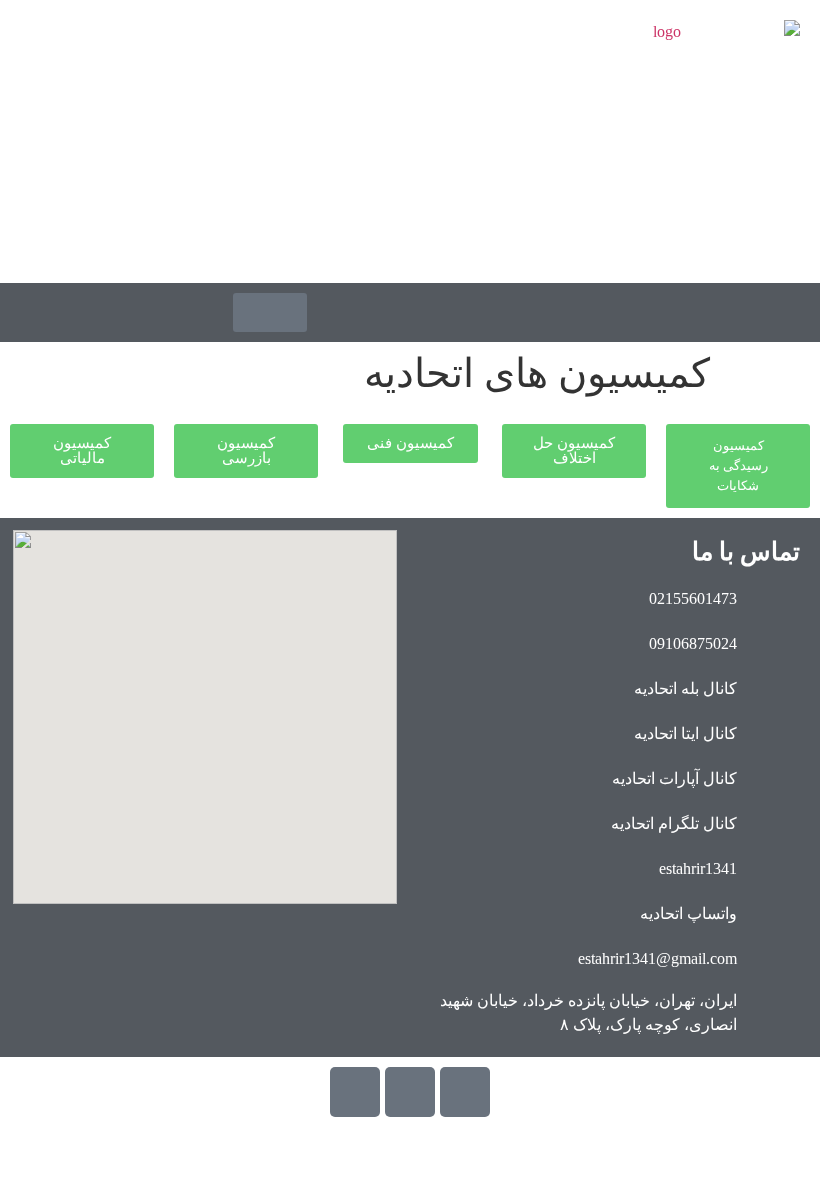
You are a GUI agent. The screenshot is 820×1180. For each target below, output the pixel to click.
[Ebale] (465, 1092)
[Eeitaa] (410, 1092)
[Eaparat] (355, 1092)
